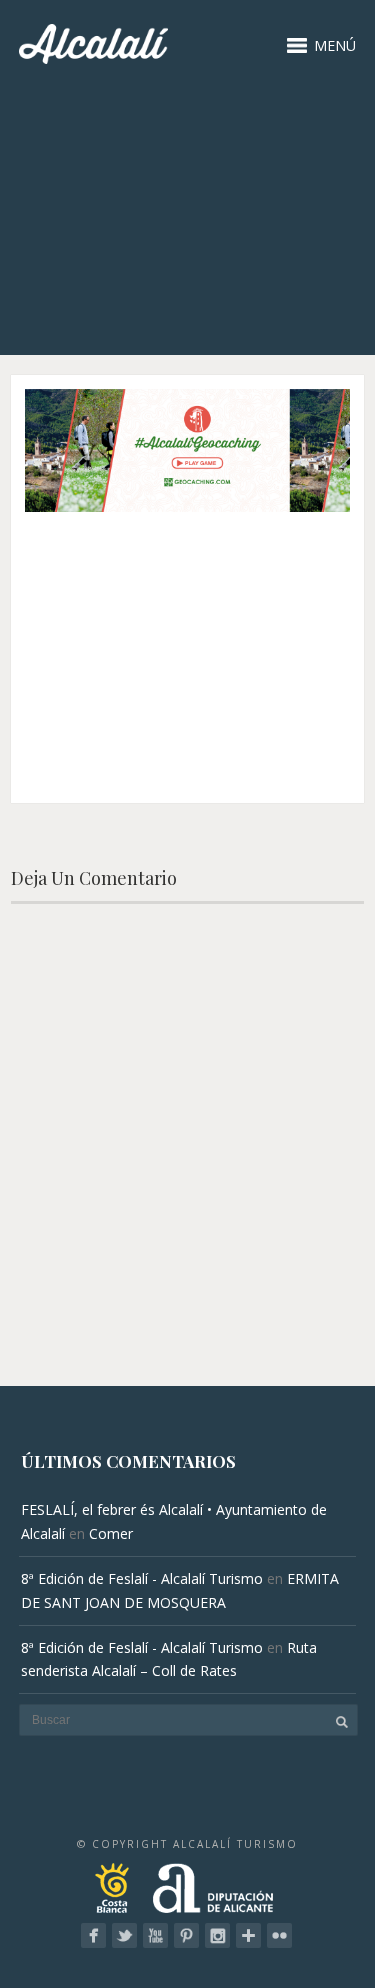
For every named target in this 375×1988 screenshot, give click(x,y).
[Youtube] (155, 1935)
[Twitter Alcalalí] (124, 1935)
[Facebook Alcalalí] (93, 1935)
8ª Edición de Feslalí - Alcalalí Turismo (142, 1578)
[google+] (248, 1935)
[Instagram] (217, 1935)
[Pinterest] (186, 1935)
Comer (111, 1533)
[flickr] (279, 1935)
